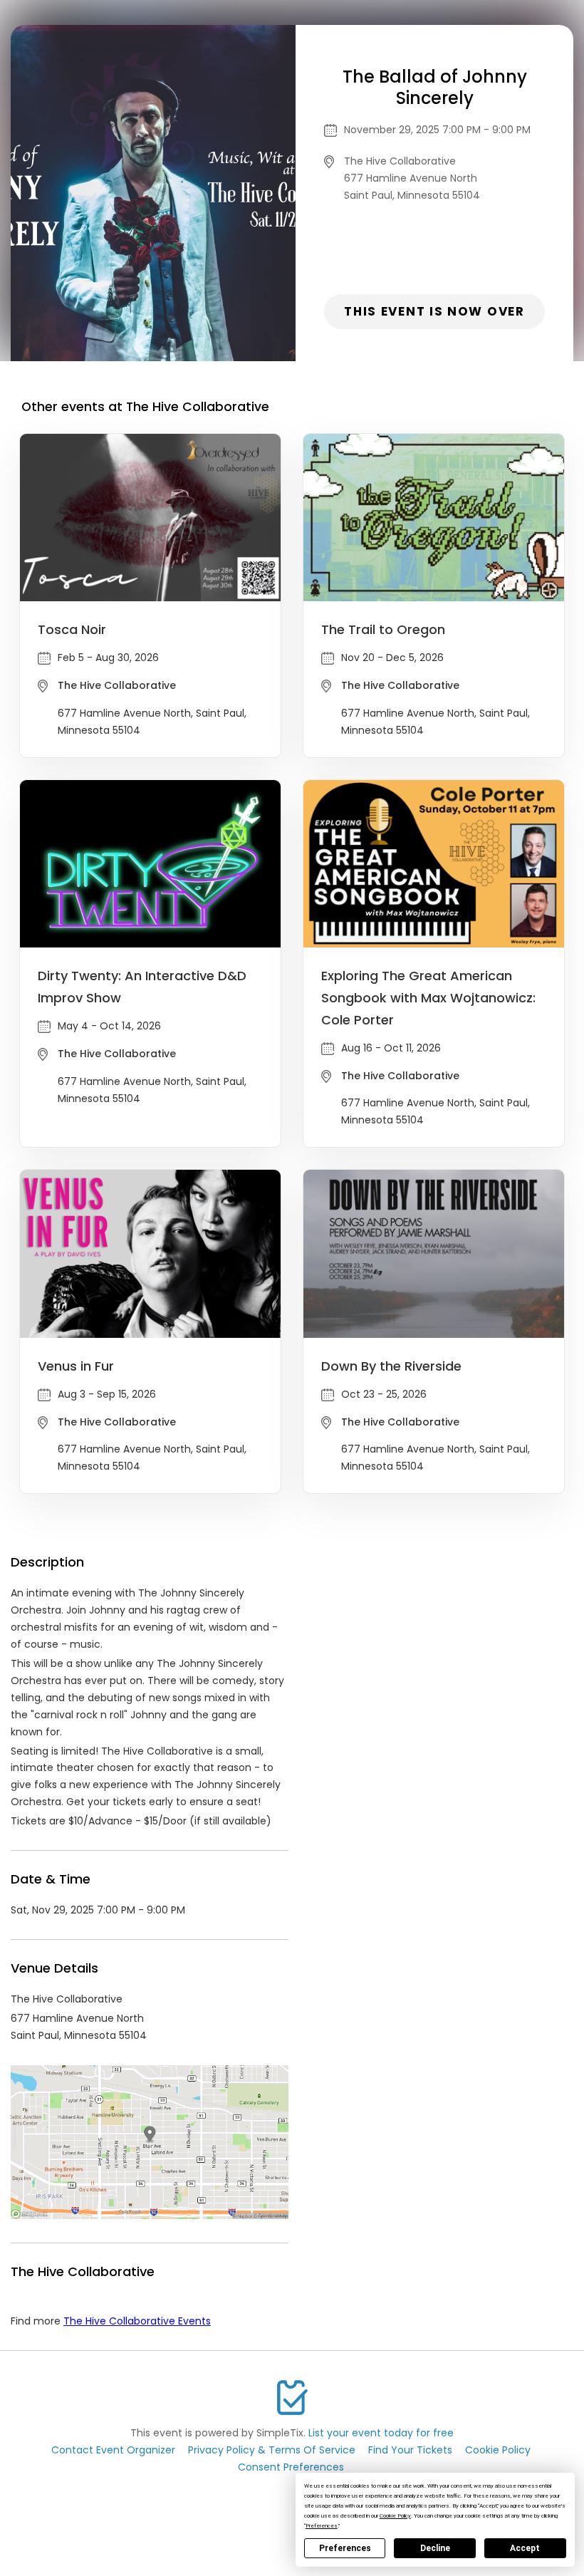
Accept (525, 2548)
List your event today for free (381, 2433)
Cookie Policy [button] (395, 2516)
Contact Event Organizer (113, 2450)
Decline (435, 2548)
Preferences (345, 2548)
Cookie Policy (498, 2450)
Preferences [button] (322, 2526)
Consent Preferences (291, 2467)
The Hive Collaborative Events (137, 2321)
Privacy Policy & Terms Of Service (272, 2450)
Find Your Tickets (410, 2450)
